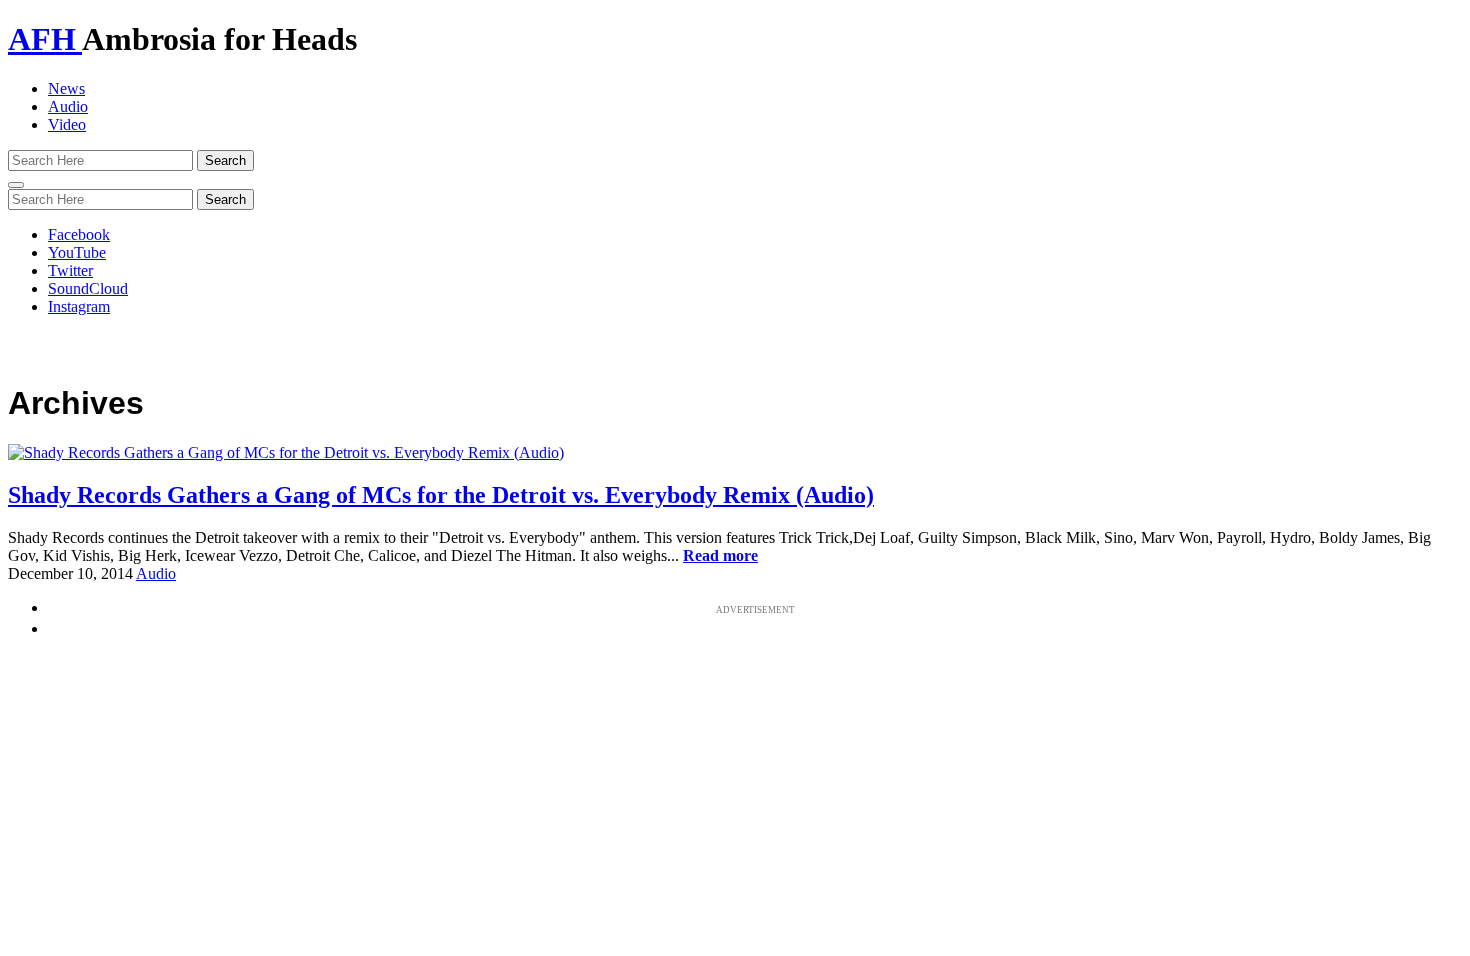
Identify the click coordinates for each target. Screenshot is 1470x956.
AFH (45, 39)
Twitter (70, 270)
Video (67, 124)
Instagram (79, 306)
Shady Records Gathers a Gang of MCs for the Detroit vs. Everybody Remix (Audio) (441, 495)
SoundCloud (88, 288)
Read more (720, 555)
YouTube (77, 252)
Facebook (79, 234)
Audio (68, 106)
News (66, 88)
